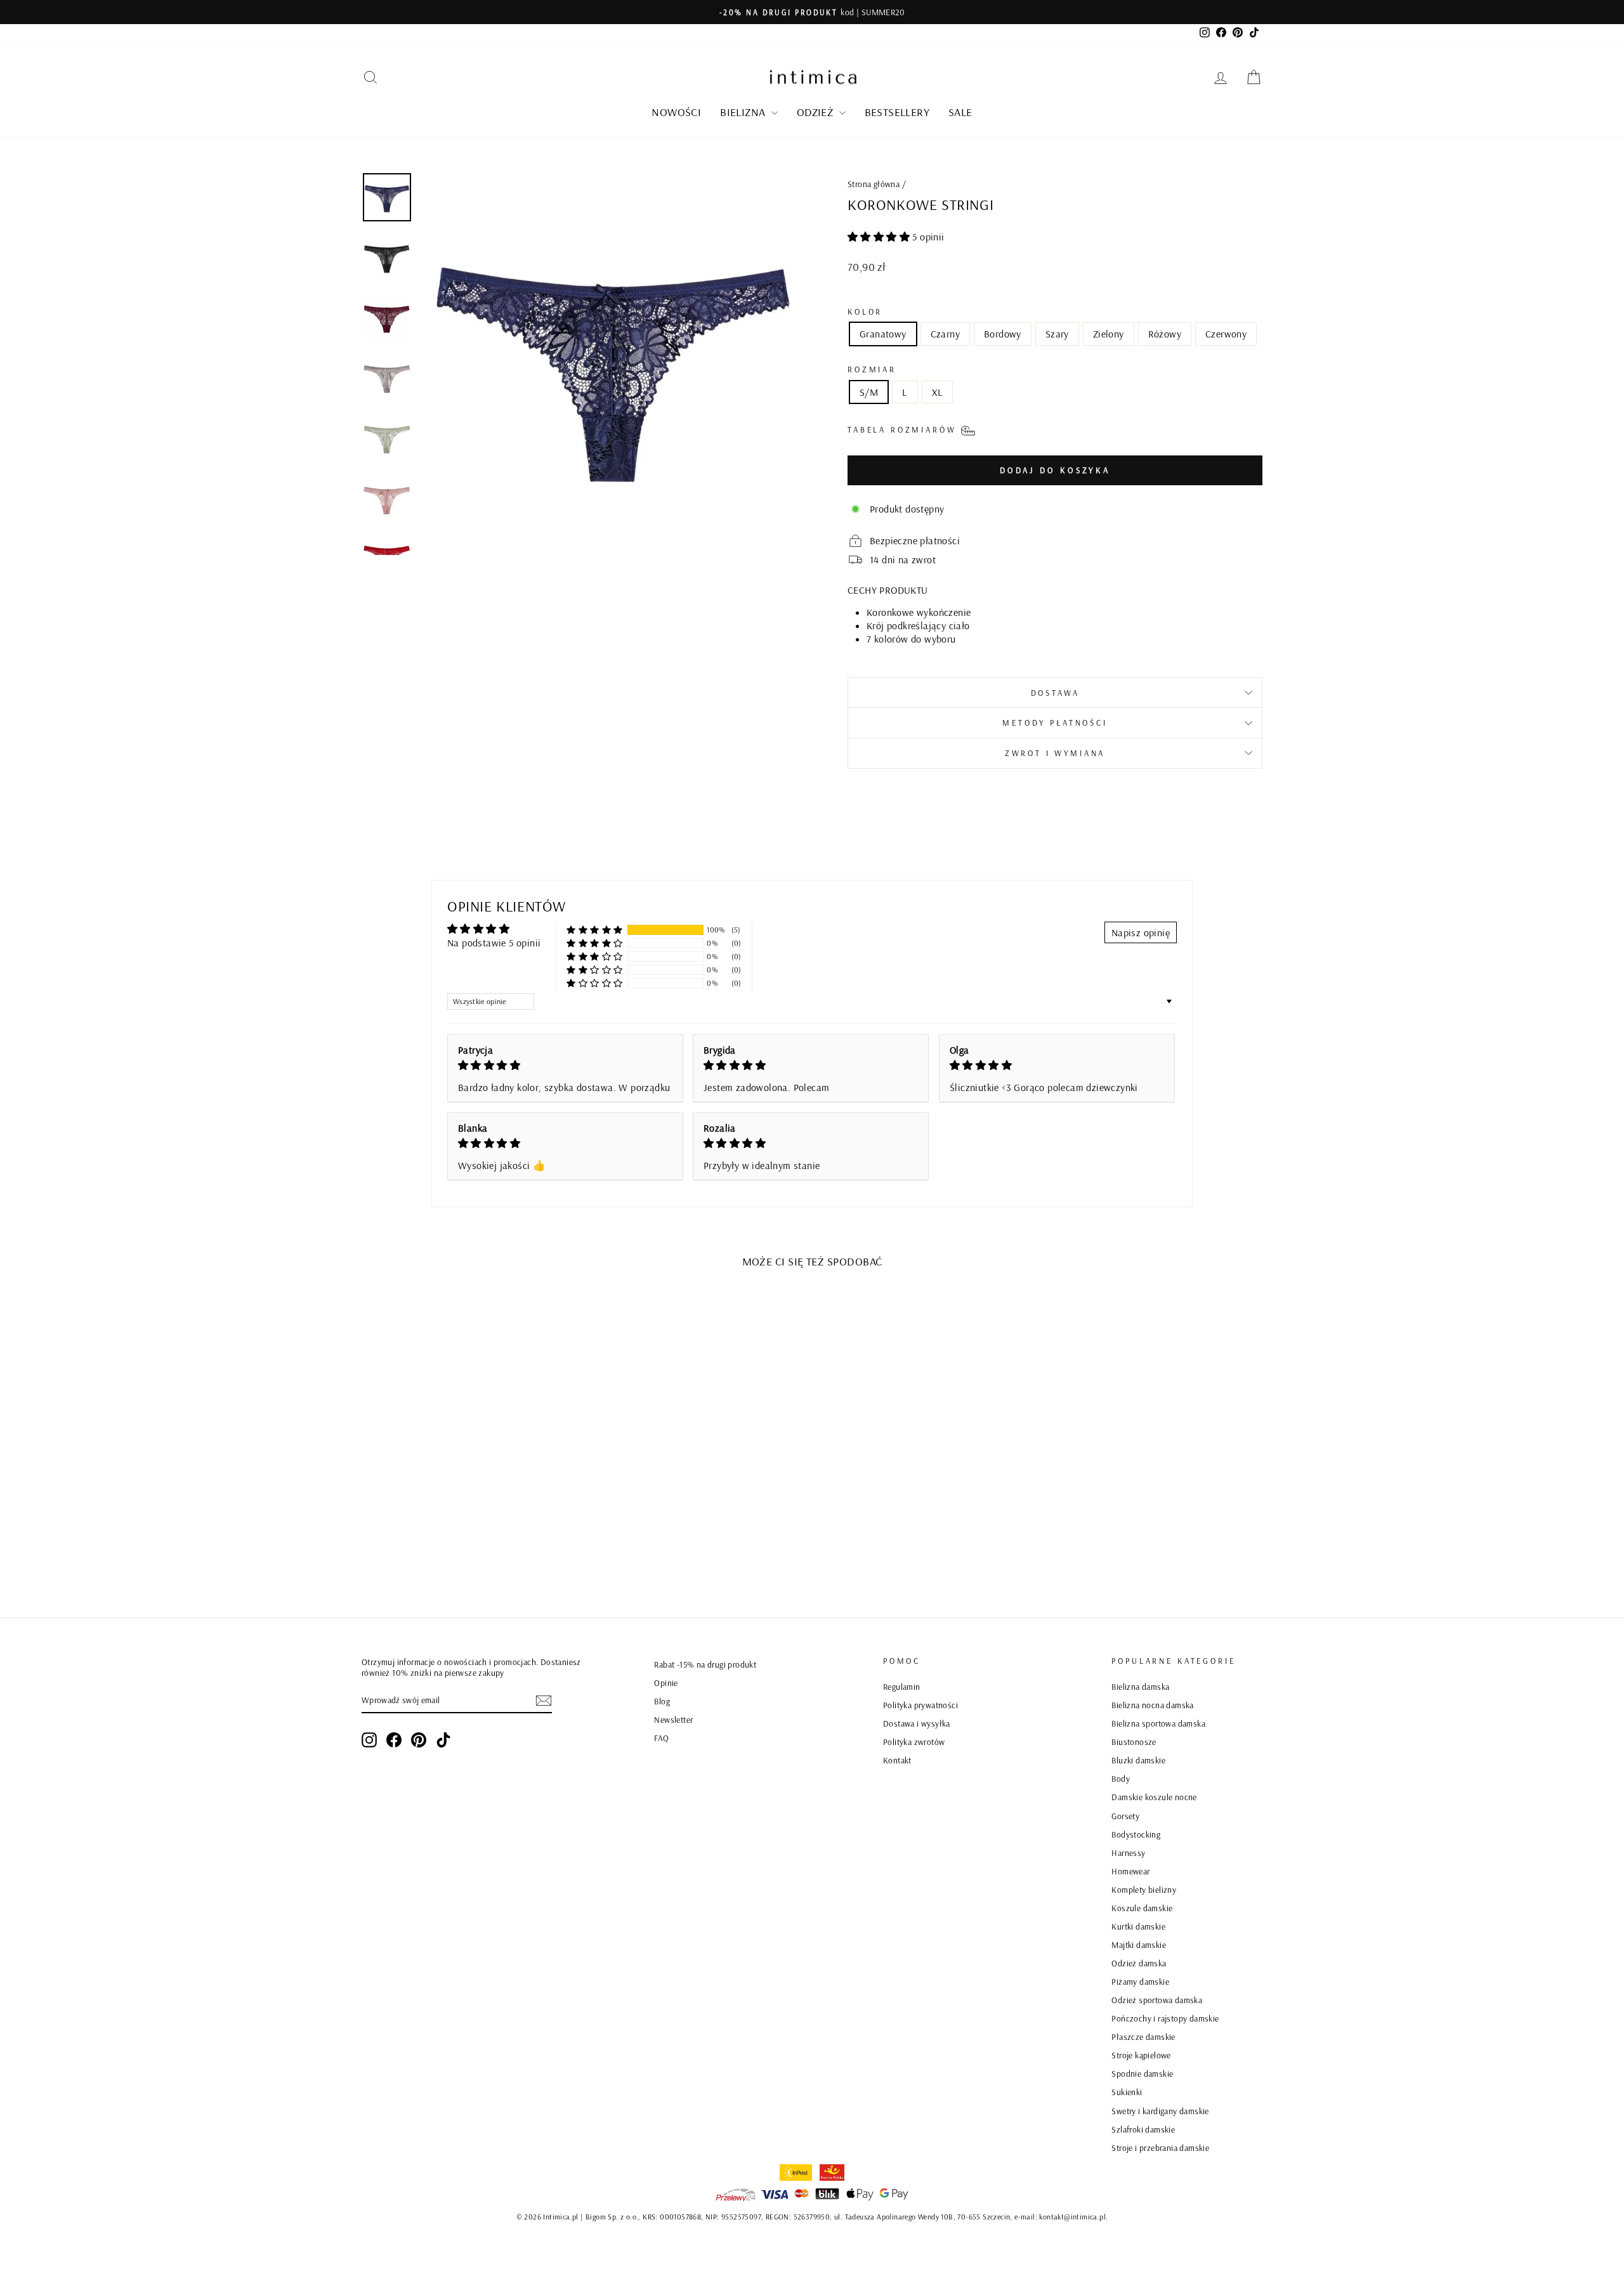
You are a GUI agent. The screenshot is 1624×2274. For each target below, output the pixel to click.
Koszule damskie (1142, 1908)
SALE (960, 112)
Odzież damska (1139, 1963)
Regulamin (902, 1686)
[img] (565, 1065)
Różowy (1165, 334)
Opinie (666, 1683)
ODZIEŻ (816, 112)
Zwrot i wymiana (1055, 753)
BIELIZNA (744, 112)
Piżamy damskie (1140, 1981)
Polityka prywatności (920, 1705)
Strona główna (874, 184)
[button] (880, 237)
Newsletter (673, 1719)
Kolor (865, 311)
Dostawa (1055, 693)
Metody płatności (1055, 722)
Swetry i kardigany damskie (1160, 2111)
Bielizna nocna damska (1152, 1705)
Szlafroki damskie (1143, 2129)
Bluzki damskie (1138, 1760)
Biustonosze (1134, 1741)
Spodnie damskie (1142, 2073)
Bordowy (1003, 334)
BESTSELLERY (897, 112)
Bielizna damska (1140, 1686)
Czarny (945, 334)
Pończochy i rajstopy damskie (1165, 2018)
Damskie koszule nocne (1154, 1797)
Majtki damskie (1139, 1944)
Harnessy (1128, 1853)
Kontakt (897, 1760)
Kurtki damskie (1138, 1926)
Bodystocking (1136, 1834)
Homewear (1130, 1871)
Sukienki (1127, 2092)
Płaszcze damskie (1143, 2036)
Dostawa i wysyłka (917, 1723)
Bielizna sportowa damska (1158, 1723)
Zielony (1109, 334)
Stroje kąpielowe (1141, 2055)
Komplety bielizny (1144, 1889)
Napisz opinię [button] (1141, 932)
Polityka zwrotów (914, 1741)
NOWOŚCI (676, 112)
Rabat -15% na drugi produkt (705, 1664)
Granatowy (883, 334)
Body (1121, 1778)
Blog (662, 1701)
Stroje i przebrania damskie (1160, 2147)
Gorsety (1125, 1816)
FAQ (661, 1738)
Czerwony (1226, 334)
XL (938, 392)
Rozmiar (872, 369)
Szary (1057, 334)
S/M (869, 392)
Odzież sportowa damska (1157, 2000)
